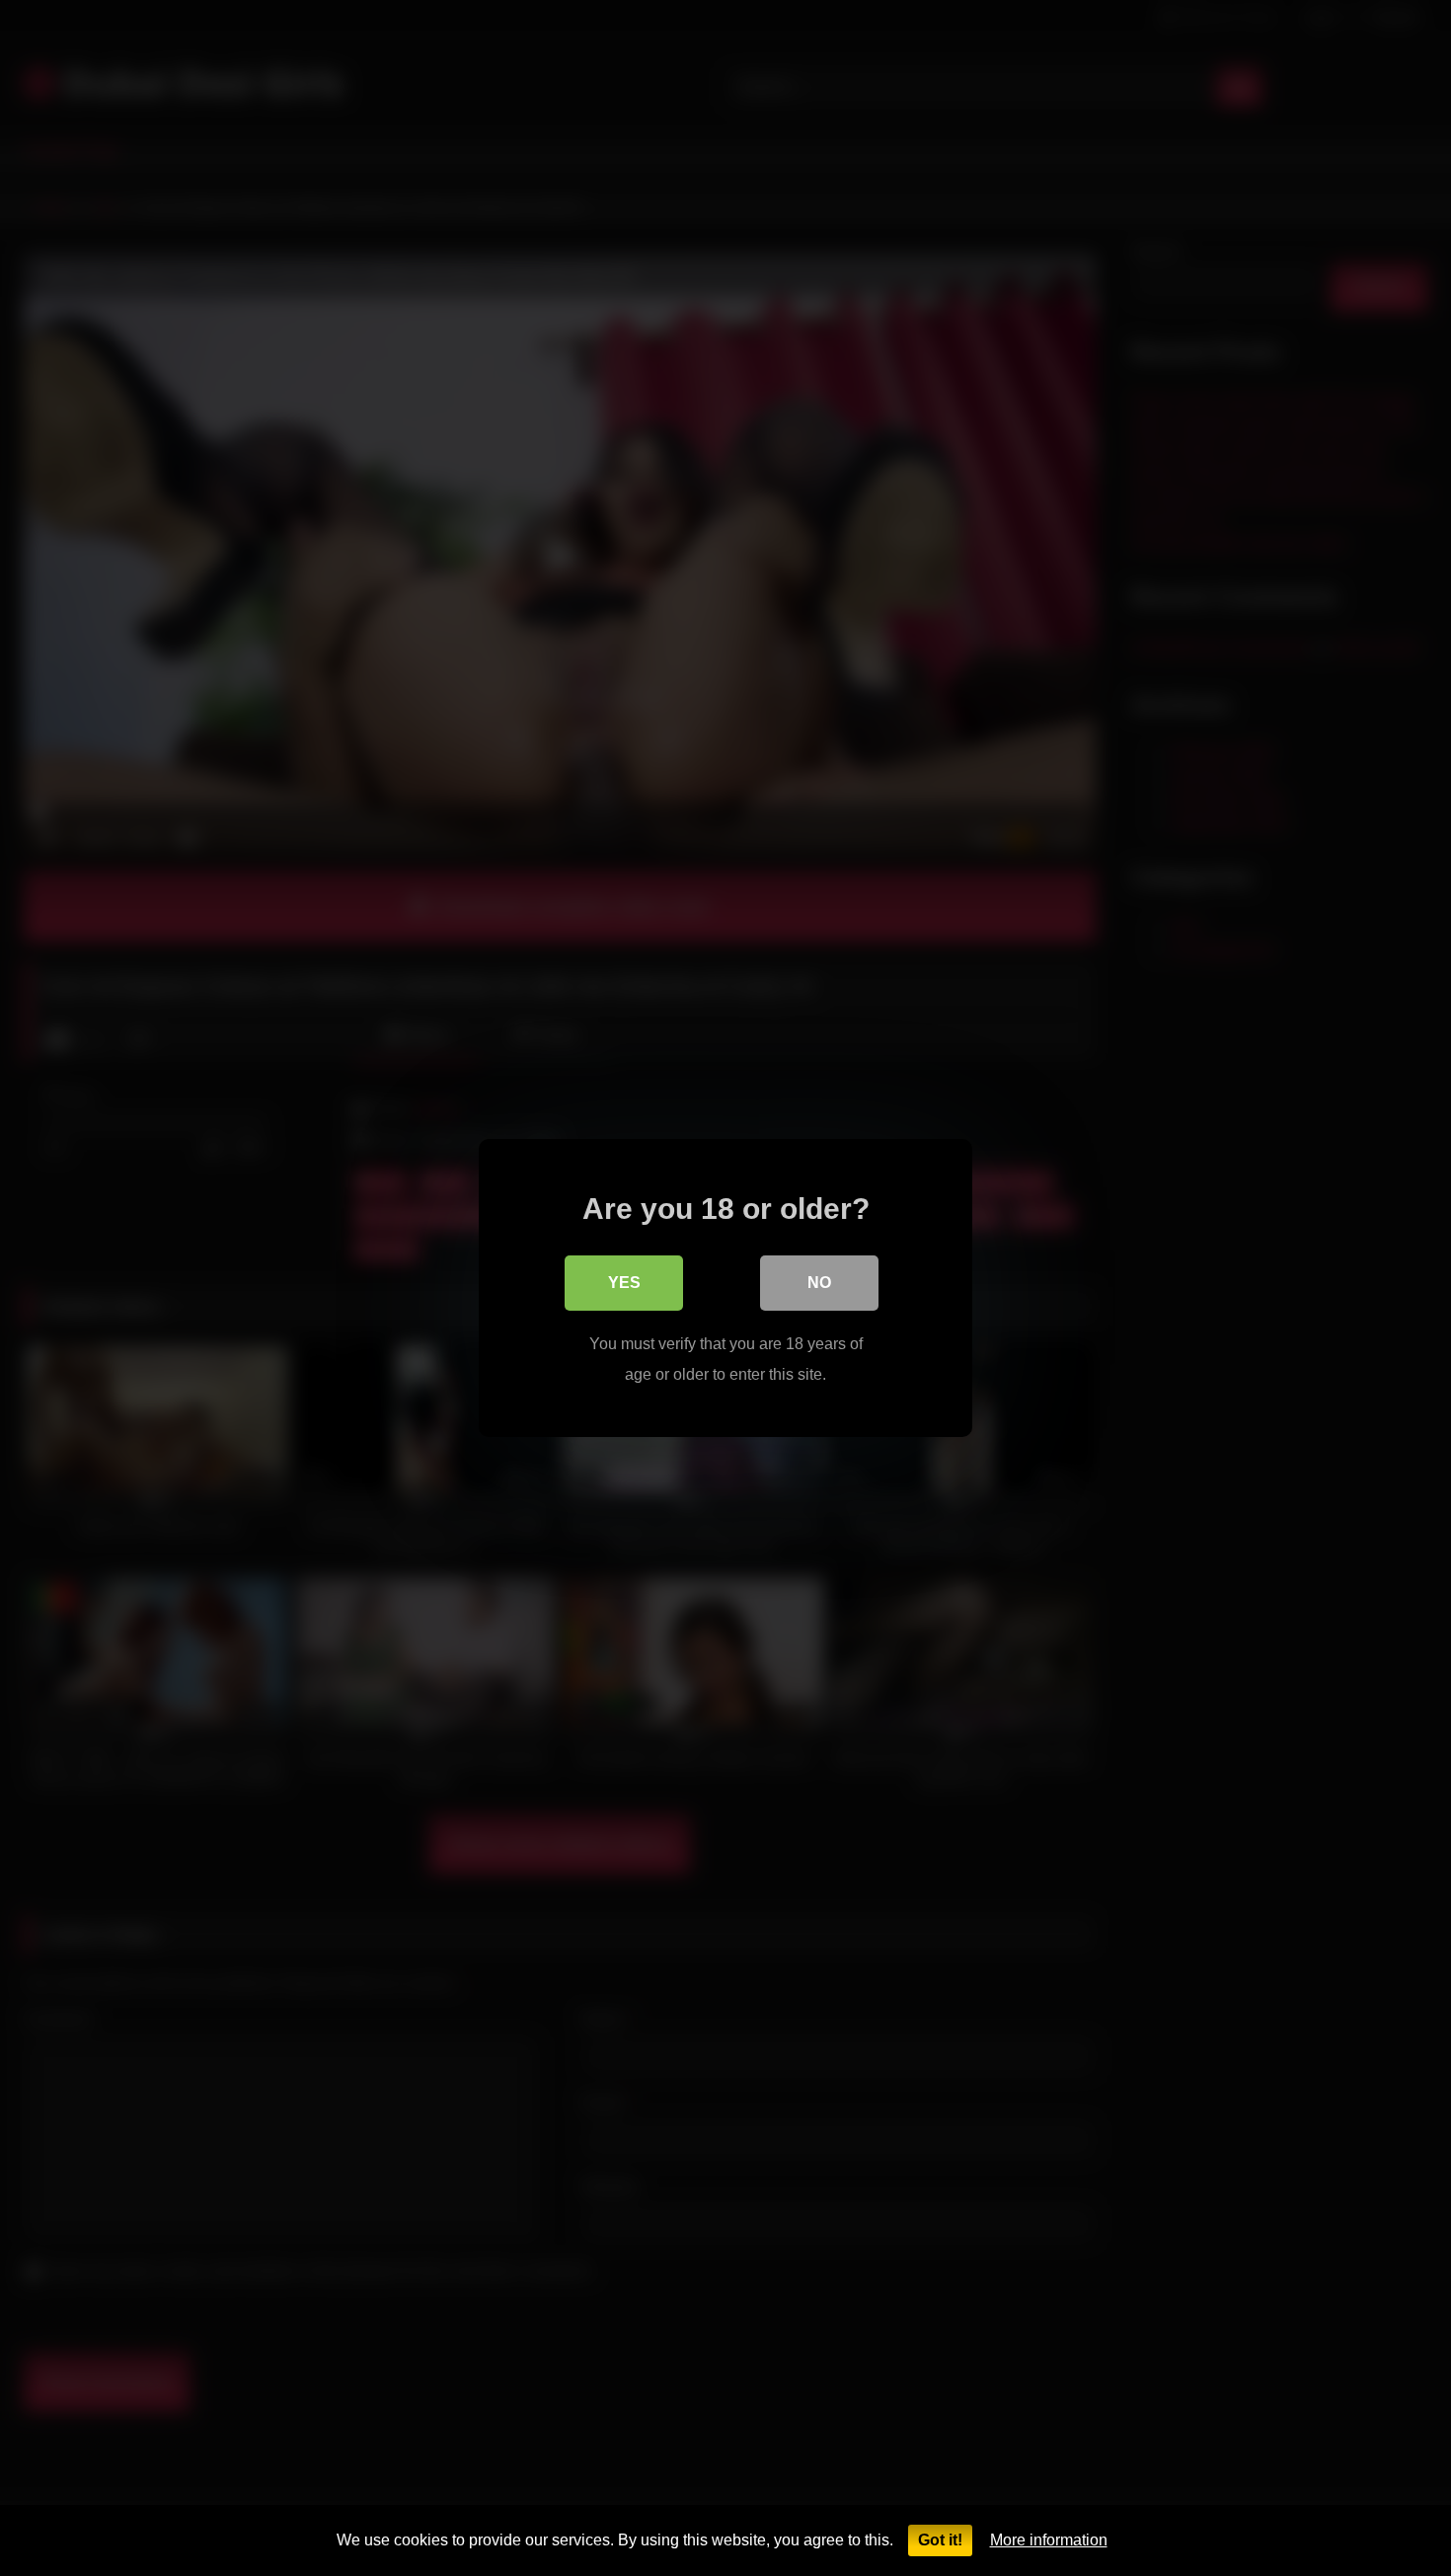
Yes (624, 1283)
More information (1049, 2540)
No (819, 1283)
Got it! (940, 2540)
